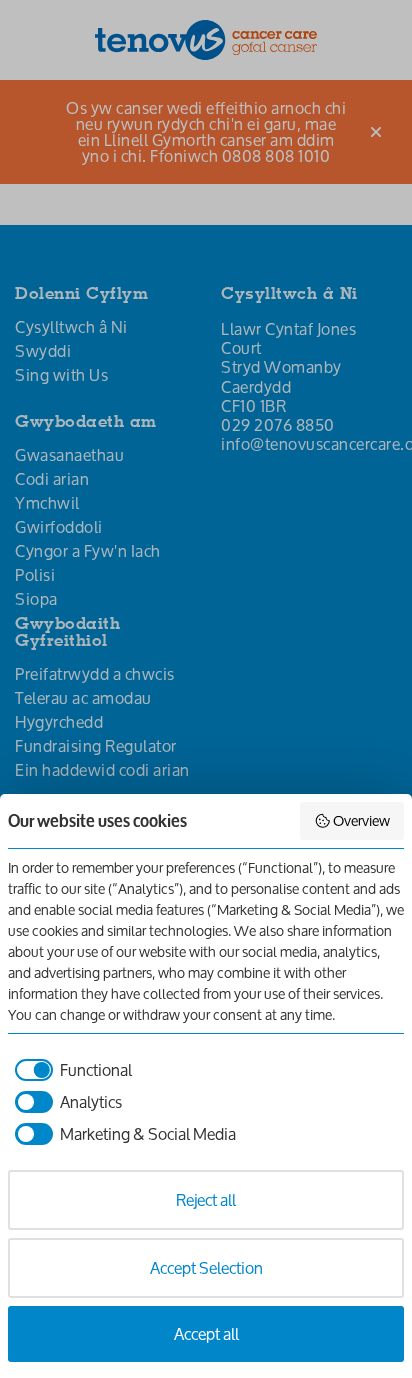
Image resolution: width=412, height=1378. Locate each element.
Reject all (206, 1199)
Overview (361, 820)
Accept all (206, 1333)
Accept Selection (206, 1267)
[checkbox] (70, 1070)
